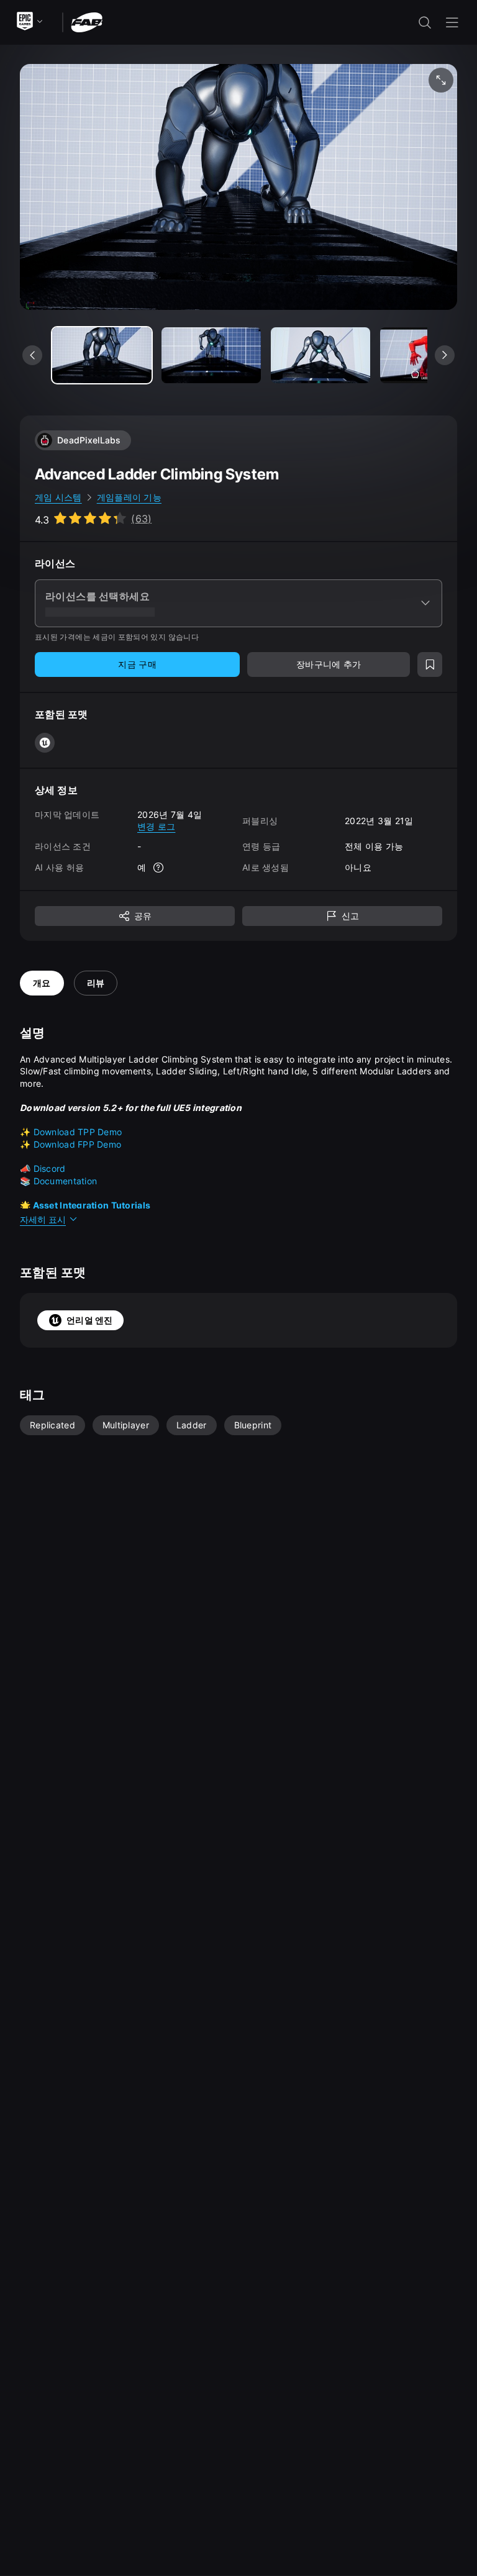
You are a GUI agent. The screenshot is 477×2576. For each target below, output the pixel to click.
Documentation (66, 1181)
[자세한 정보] (158, 868)
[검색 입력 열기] (425, 22)
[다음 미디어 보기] (445, 355)
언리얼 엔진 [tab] (90, 1320)
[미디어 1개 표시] (211, 355)
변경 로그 (156, 826)
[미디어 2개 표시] (320, 355)
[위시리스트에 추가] (430, 664)
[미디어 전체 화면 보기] (441, 80)
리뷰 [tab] (96, 983)
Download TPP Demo (78, 1132)
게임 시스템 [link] (58, 497)
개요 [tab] (42, 983)
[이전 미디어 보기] (32, 355)
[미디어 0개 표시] (102, 355)
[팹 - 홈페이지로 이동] (87, 21)
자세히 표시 (43, 1219)
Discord (50, 1168)
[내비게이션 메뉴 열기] (452, 22)
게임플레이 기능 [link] (129, 497)
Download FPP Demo (78, 1144)
